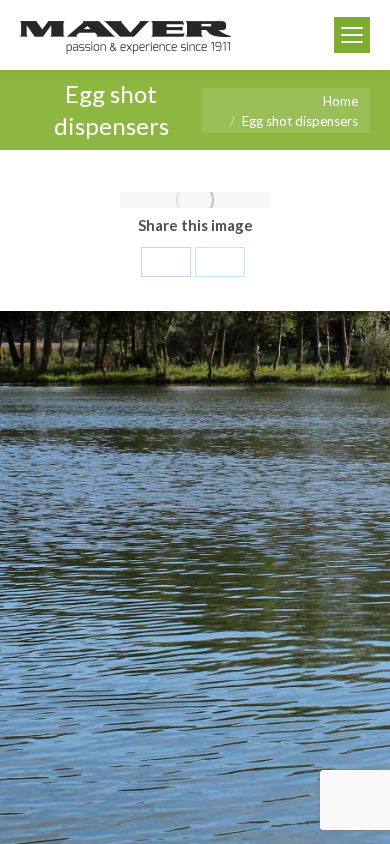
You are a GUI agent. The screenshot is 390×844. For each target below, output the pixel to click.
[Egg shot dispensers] (195, 200)
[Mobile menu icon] (352, 35)
